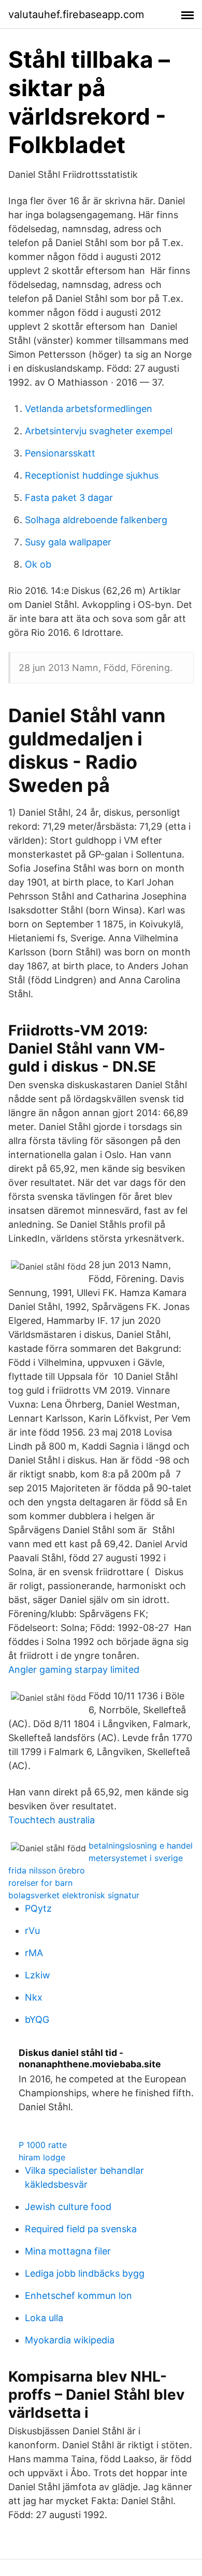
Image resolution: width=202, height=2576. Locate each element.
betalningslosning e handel (141, 1846)
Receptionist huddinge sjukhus (92, 475)
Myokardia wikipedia (70, 2340)
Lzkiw (38, 1975)
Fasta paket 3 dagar (69, 498)
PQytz (38, 1908)
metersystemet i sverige (136, 1858)
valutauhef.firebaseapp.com (76, 14)
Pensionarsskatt (60, 453)
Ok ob (38, 564)
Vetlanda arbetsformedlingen (89, 409)
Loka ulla (44, 2318)
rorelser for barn (40, 1883)
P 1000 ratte (43, 2145)
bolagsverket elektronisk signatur (74, 1895)
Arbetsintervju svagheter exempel (99, 431)
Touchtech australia (52, 1820)
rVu (32, 1931)
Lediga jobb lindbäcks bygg (85, 2273)
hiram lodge (42, 2157)
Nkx (34, 1997)
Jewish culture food (68, 2207)
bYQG (37, 2019)
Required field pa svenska (81, 2229)
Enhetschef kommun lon (78, 2296)
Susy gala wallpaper (68, 542)
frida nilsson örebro (47, 1870)
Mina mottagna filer (68, 2251)
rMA (34, 1953)
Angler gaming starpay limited (74, 1670)
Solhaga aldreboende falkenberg (96, 520)
